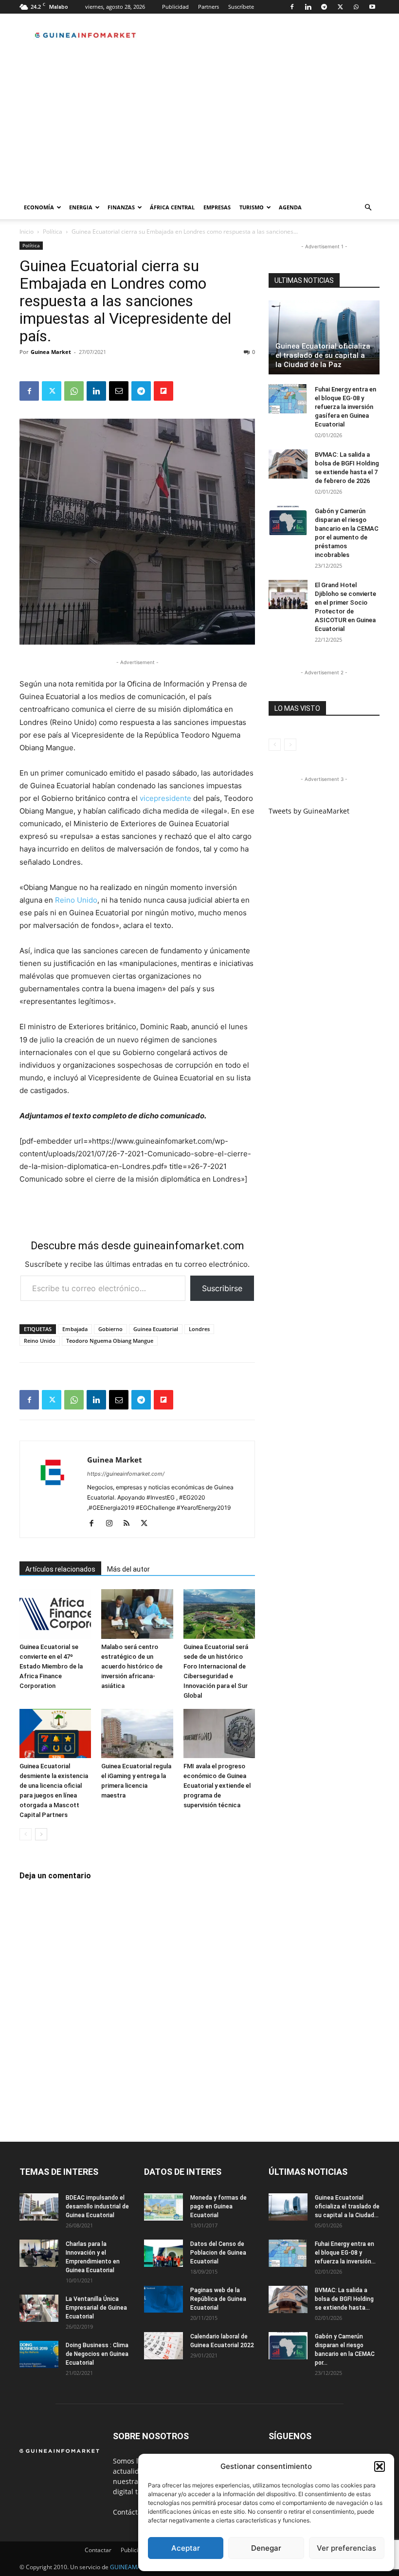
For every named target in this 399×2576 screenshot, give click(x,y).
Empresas (217, 207)
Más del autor (128, 1569)
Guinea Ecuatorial (156, 1329)
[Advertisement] (199, 123)
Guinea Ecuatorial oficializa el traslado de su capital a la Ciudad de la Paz (323, 355)
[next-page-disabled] (290, 745)
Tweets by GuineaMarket (309, 811)
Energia (81, 207)
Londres (199, 1329)
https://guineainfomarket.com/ (126, 1474)
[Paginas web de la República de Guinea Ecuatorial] (163, 2299)
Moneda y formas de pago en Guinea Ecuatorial (218, 2206)
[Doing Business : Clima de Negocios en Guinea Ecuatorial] (39, 2354)
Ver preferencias (346, 2548)
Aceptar (186, 2548)
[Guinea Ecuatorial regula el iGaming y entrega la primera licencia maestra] (137, 1733)
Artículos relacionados (60, 1569)
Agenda (290, 207)
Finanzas (121, 207)
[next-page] (41, 1834)
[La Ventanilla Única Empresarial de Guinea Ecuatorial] (39, 2308)
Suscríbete (241, 7)
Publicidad (175, 7)
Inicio (27, 232)
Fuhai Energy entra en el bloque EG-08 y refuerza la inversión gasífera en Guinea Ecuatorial (345, 407)
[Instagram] (113, 1524)
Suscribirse (222, 1288)
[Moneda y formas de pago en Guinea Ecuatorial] (163, 2207)
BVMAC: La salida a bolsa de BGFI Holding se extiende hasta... (344, 2299)
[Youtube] (372, 7)
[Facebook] (292, 7)
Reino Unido (76, 900)
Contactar (98, 2550)
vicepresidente (165, 798)
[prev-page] (26, 1834)
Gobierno (110, 1329)
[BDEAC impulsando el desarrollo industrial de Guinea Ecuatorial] (39, 2207)
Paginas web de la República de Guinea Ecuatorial (218, 2299)
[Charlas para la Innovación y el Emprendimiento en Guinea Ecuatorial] (39, 2253)
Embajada (75, 1329)
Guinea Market (51, 352)
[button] (380, 2466)
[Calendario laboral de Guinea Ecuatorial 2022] (163, 2346)
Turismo (252, 207)
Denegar (266, 2548)
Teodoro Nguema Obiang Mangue (110, 1341)
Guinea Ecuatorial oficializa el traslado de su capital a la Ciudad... (347, 2206)
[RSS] (130, 1524)
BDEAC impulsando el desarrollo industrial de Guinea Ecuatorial (97, 2206)
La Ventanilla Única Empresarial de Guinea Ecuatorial (96, 2308)
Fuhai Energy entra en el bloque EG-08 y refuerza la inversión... (345, 2253)
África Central (172, 207)
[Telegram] (324, 7)
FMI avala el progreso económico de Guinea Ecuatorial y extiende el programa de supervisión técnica (217, 1786)
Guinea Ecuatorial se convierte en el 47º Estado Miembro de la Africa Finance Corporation (51, 1666)
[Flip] (163, 391)
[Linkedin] (308, 7)
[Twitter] (340, 7)
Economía (39, 207)
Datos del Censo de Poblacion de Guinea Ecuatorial (218, 2253)
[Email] (119, 391)
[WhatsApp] (356, 7)
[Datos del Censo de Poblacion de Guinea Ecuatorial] (163, 2253)
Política (53, 232)
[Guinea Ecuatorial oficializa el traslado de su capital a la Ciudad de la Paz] (324, 337)
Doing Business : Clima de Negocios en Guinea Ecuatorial (97, 2354)
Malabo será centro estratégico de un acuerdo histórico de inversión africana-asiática (132, 1666)
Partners (209, 7)
